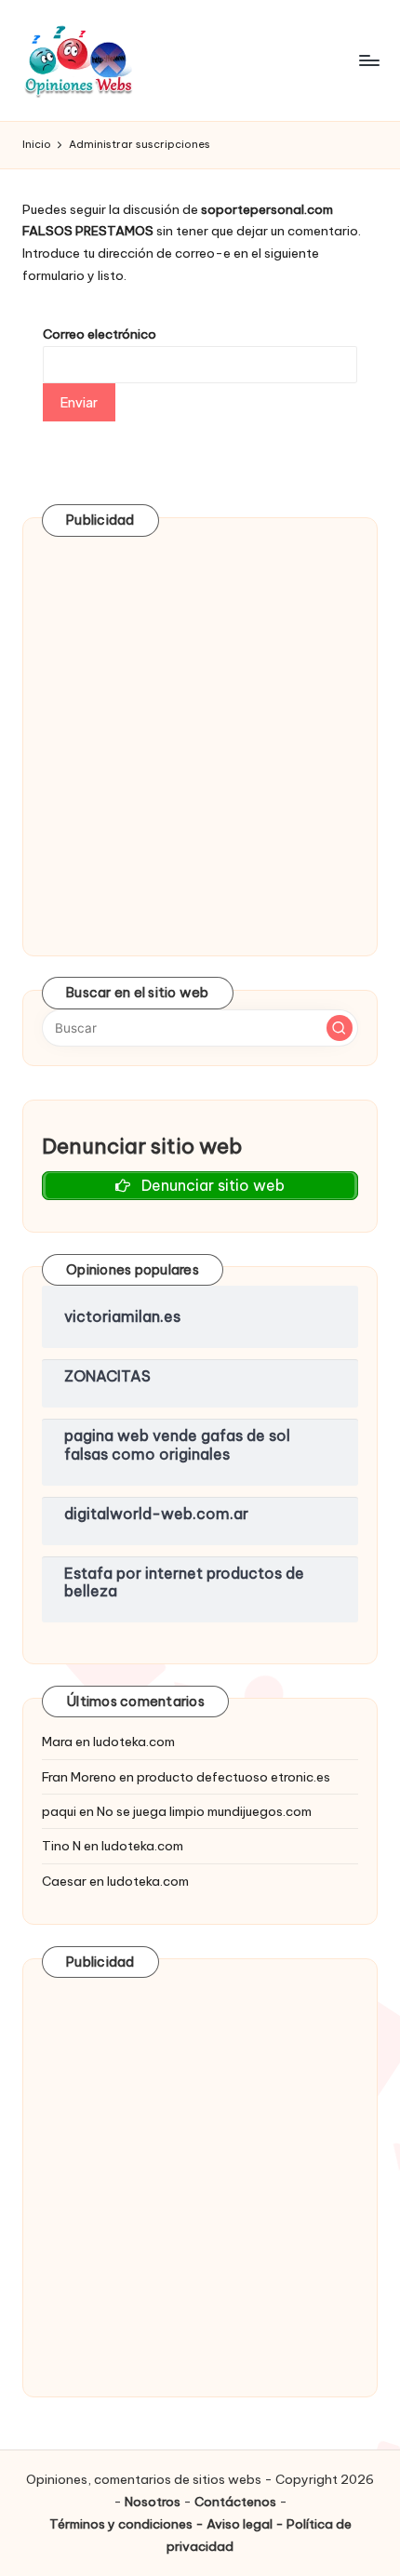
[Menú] (368, 60)
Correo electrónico (100, 334)
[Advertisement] (200, 737)
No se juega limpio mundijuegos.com (204, 1811)
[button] (340, 1028)
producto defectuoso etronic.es (233, 1777)
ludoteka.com (134, 1742)
